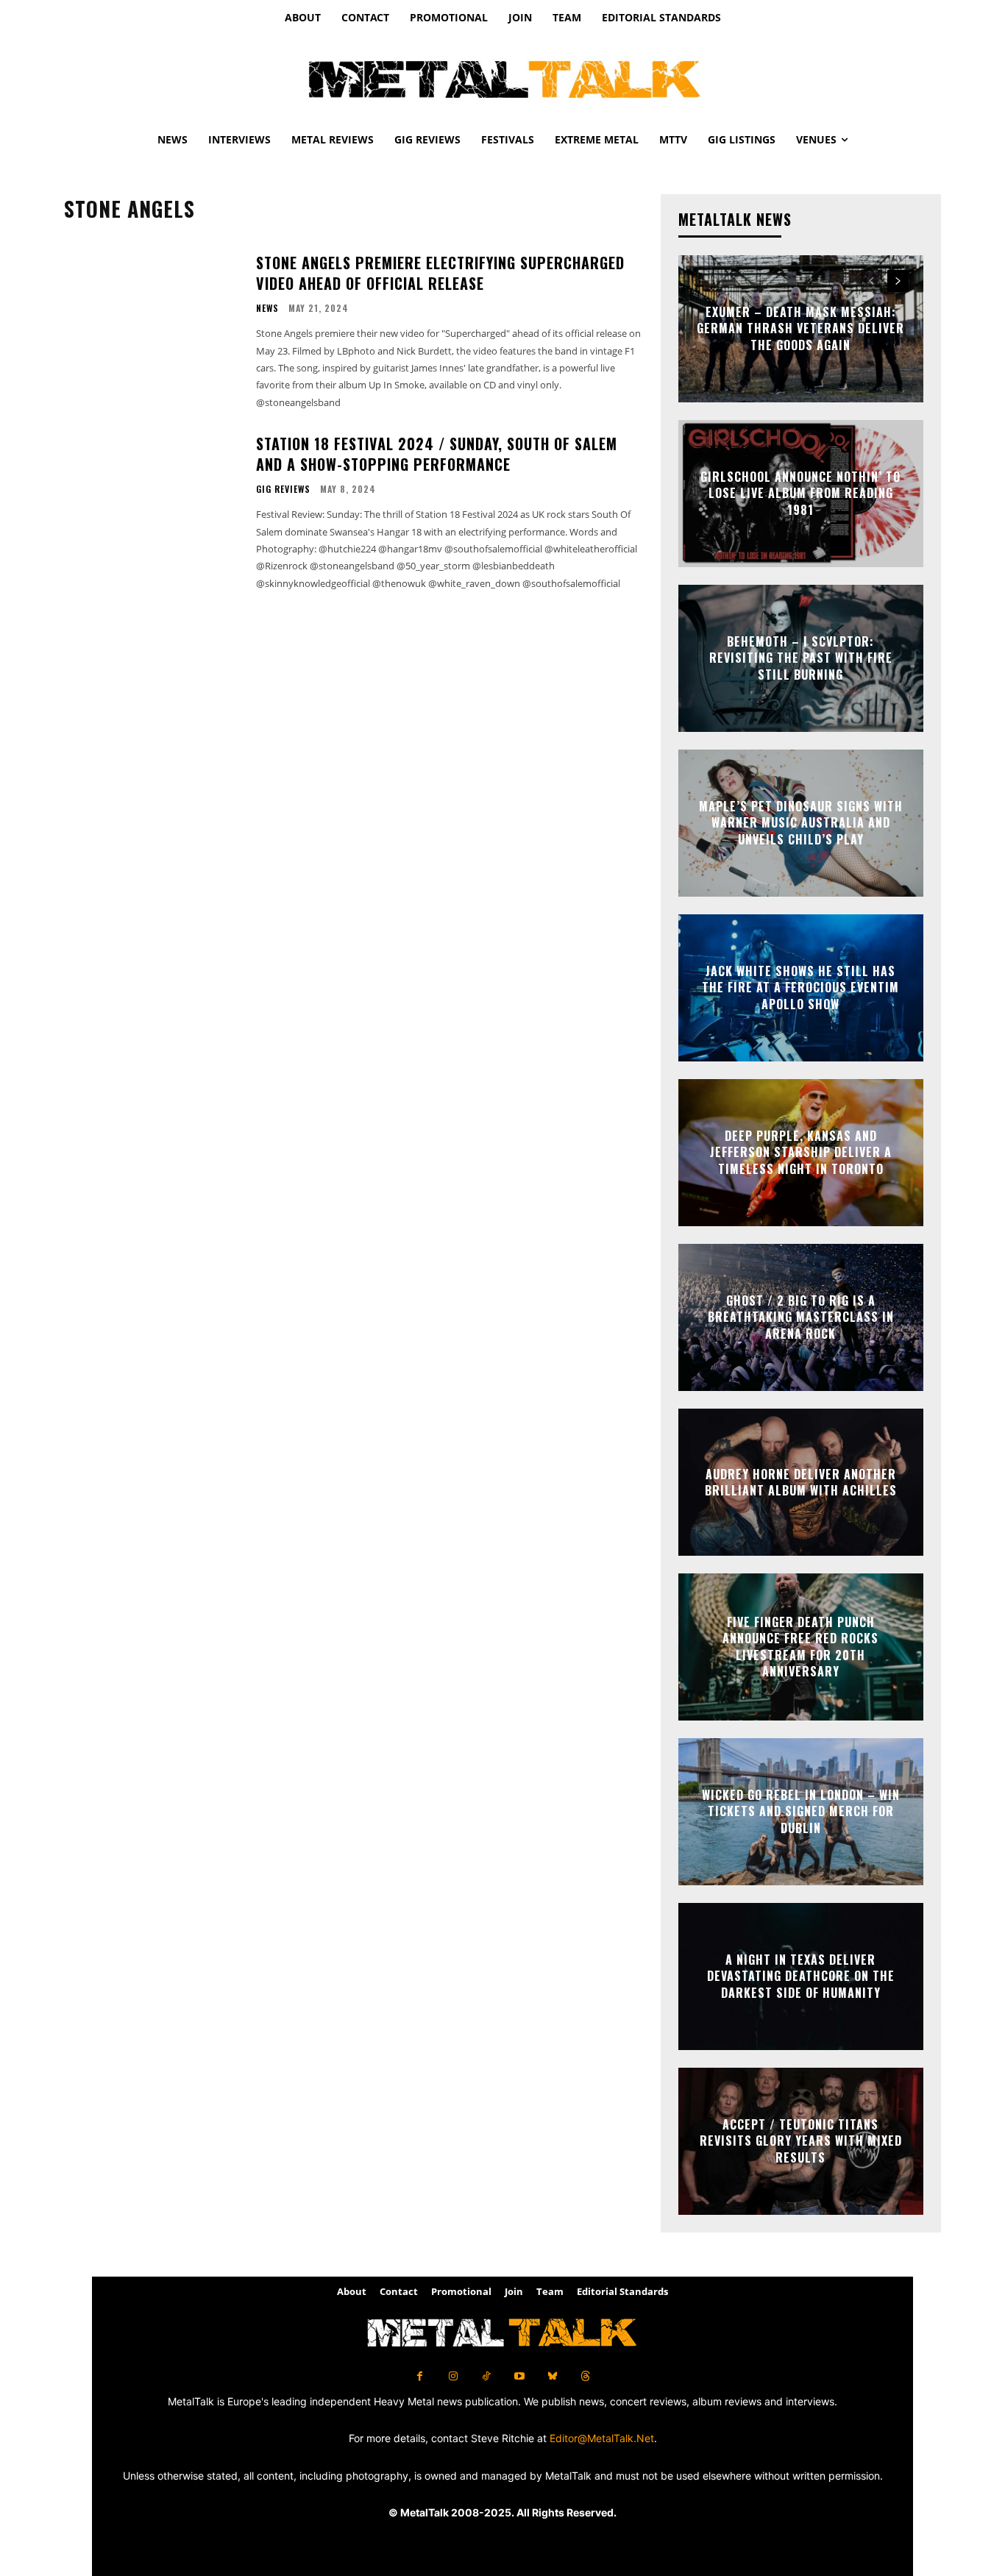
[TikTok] (486, 2376)
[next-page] (898, 281)
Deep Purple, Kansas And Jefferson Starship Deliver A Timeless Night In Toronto (801, 1152)
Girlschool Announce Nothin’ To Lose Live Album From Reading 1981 (800, 493)
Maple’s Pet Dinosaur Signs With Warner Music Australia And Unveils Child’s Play (801, 823)
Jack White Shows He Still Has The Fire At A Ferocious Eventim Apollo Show (800, 988)
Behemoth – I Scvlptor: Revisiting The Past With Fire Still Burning (801, 658)
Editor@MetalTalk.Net (602, 2438)
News (267, 308)
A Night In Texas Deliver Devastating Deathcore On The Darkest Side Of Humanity (801, 1976)
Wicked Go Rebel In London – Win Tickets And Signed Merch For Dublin (801, 1811)
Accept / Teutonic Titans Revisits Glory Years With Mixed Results (801, 2141)
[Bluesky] (552, 2376)
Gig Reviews (283, 489)
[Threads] (585, 2376)
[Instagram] (453, 2376)
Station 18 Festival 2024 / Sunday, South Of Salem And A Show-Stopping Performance (437, 454)
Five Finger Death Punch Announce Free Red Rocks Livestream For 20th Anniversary (800, 1647)
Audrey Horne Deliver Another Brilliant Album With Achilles (801, 1482)
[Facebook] (420, 2376)
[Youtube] (519, 2376)
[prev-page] (871, 281)
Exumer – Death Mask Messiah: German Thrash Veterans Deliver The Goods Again (800, 328)
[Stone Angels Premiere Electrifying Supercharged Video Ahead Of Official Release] (151, 313)
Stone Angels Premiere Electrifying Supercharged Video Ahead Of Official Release (440, 273)
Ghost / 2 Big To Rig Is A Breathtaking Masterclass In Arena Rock (801, 1317)
